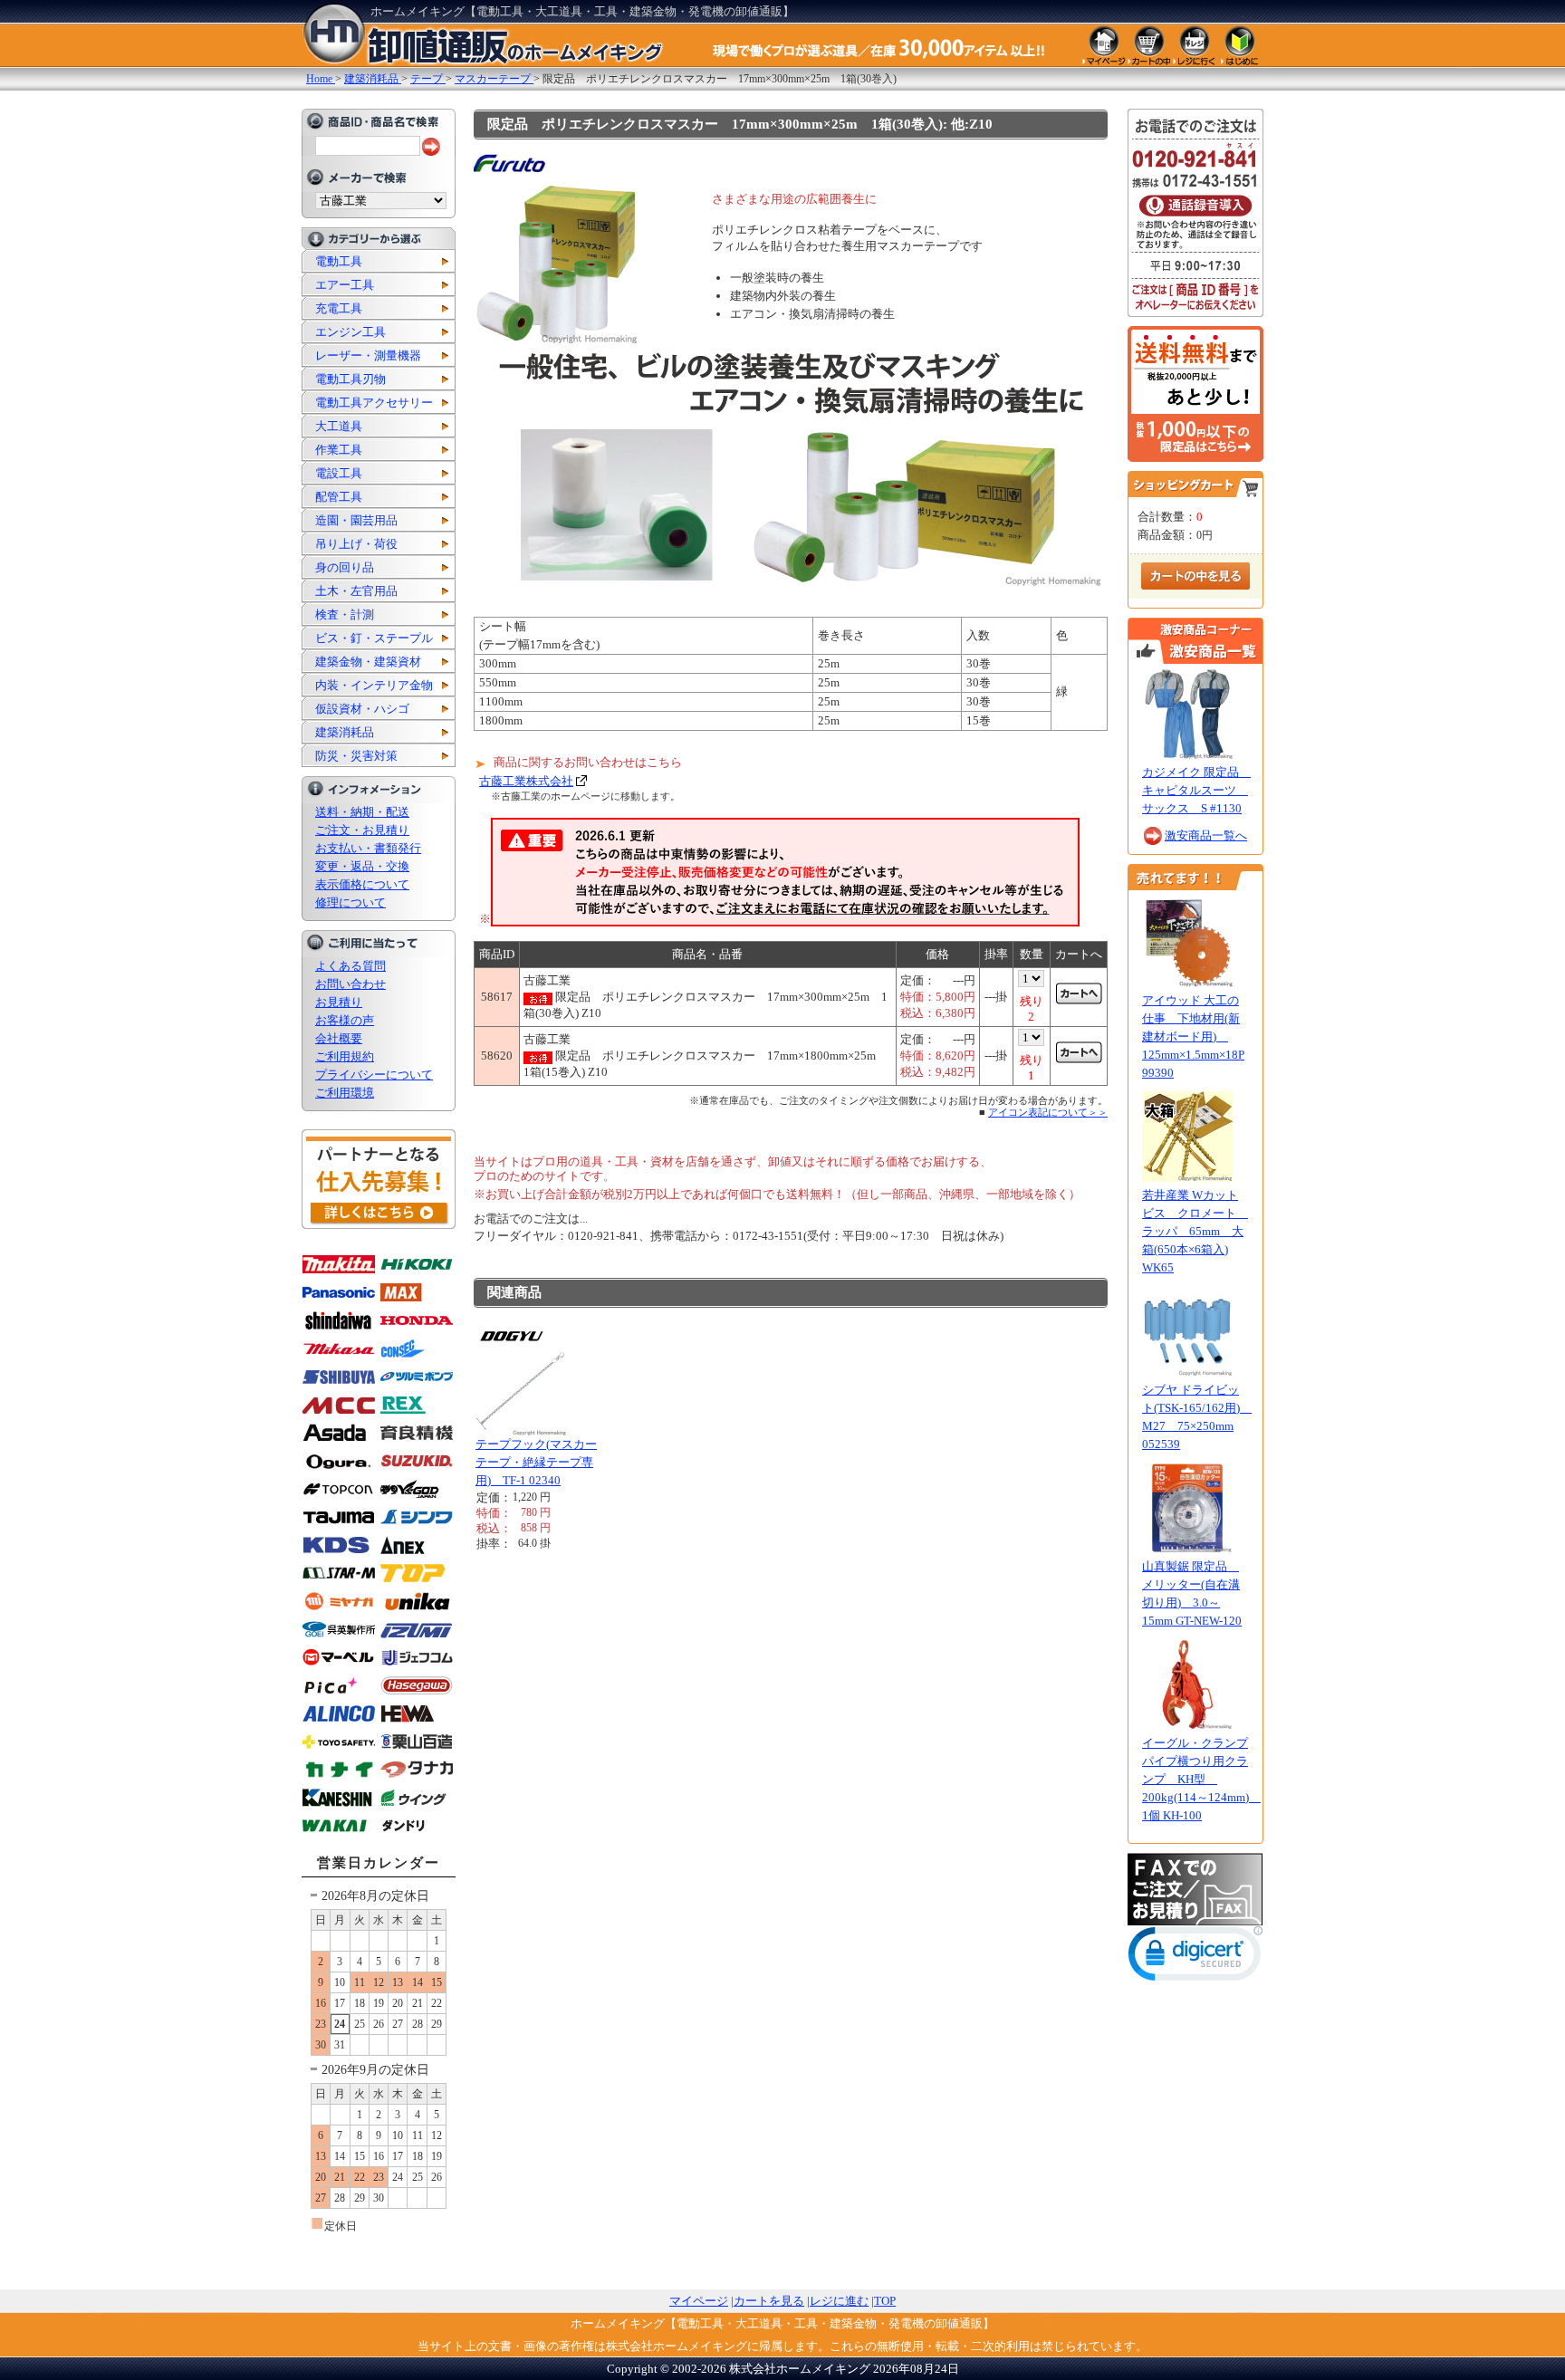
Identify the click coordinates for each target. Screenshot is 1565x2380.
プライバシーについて (374, 1075)
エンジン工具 (350, 332)
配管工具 (339, 497)
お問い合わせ (350, 984)
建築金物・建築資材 (368, 662)
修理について (350, 902)
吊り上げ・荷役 (356, 544)
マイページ (699, 2301)
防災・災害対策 (356, 756)
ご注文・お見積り (362, 830)
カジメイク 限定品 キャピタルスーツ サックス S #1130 (1196, 790)
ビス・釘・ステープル (374, 638)
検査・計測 (345, 614)
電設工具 (339, 473)
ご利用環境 (345, 1093)
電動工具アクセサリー (374, 403)
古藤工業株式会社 (526, 781)
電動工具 (339, 261)
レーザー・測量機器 (368, 355)
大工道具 (339, 426)
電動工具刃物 (350, 379)
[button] (1195, 1958)
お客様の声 (345, 1020)
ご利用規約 (345, 1056)
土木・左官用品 (356, 591)
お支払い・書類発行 (368, 848)
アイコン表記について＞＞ (1048, 1112)
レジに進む (839, 2301)
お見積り (339, 1002)
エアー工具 (345, 285)
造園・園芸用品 (356, 520)
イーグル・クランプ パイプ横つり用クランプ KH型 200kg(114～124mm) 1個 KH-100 (1201, 1779)
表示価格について (362, 884)
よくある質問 (350, 966)
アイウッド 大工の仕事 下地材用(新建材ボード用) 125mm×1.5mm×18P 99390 (1193, 1036)
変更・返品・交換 (362, 866)
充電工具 (339, 308)
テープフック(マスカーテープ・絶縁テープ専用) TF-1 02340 (536, 1462)
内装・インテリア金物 (374, 685)
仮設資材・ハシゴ (362, 709)
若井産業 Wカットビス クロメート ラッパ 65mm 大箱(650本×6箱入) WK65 (1195, 1231)
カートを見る (769, 2301)
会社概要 (339, 1038)
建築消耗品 (345, 732)
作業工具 (339, 450)
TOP (885, 2301)
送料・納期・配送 (362, 812)
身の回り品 (345, 567)
